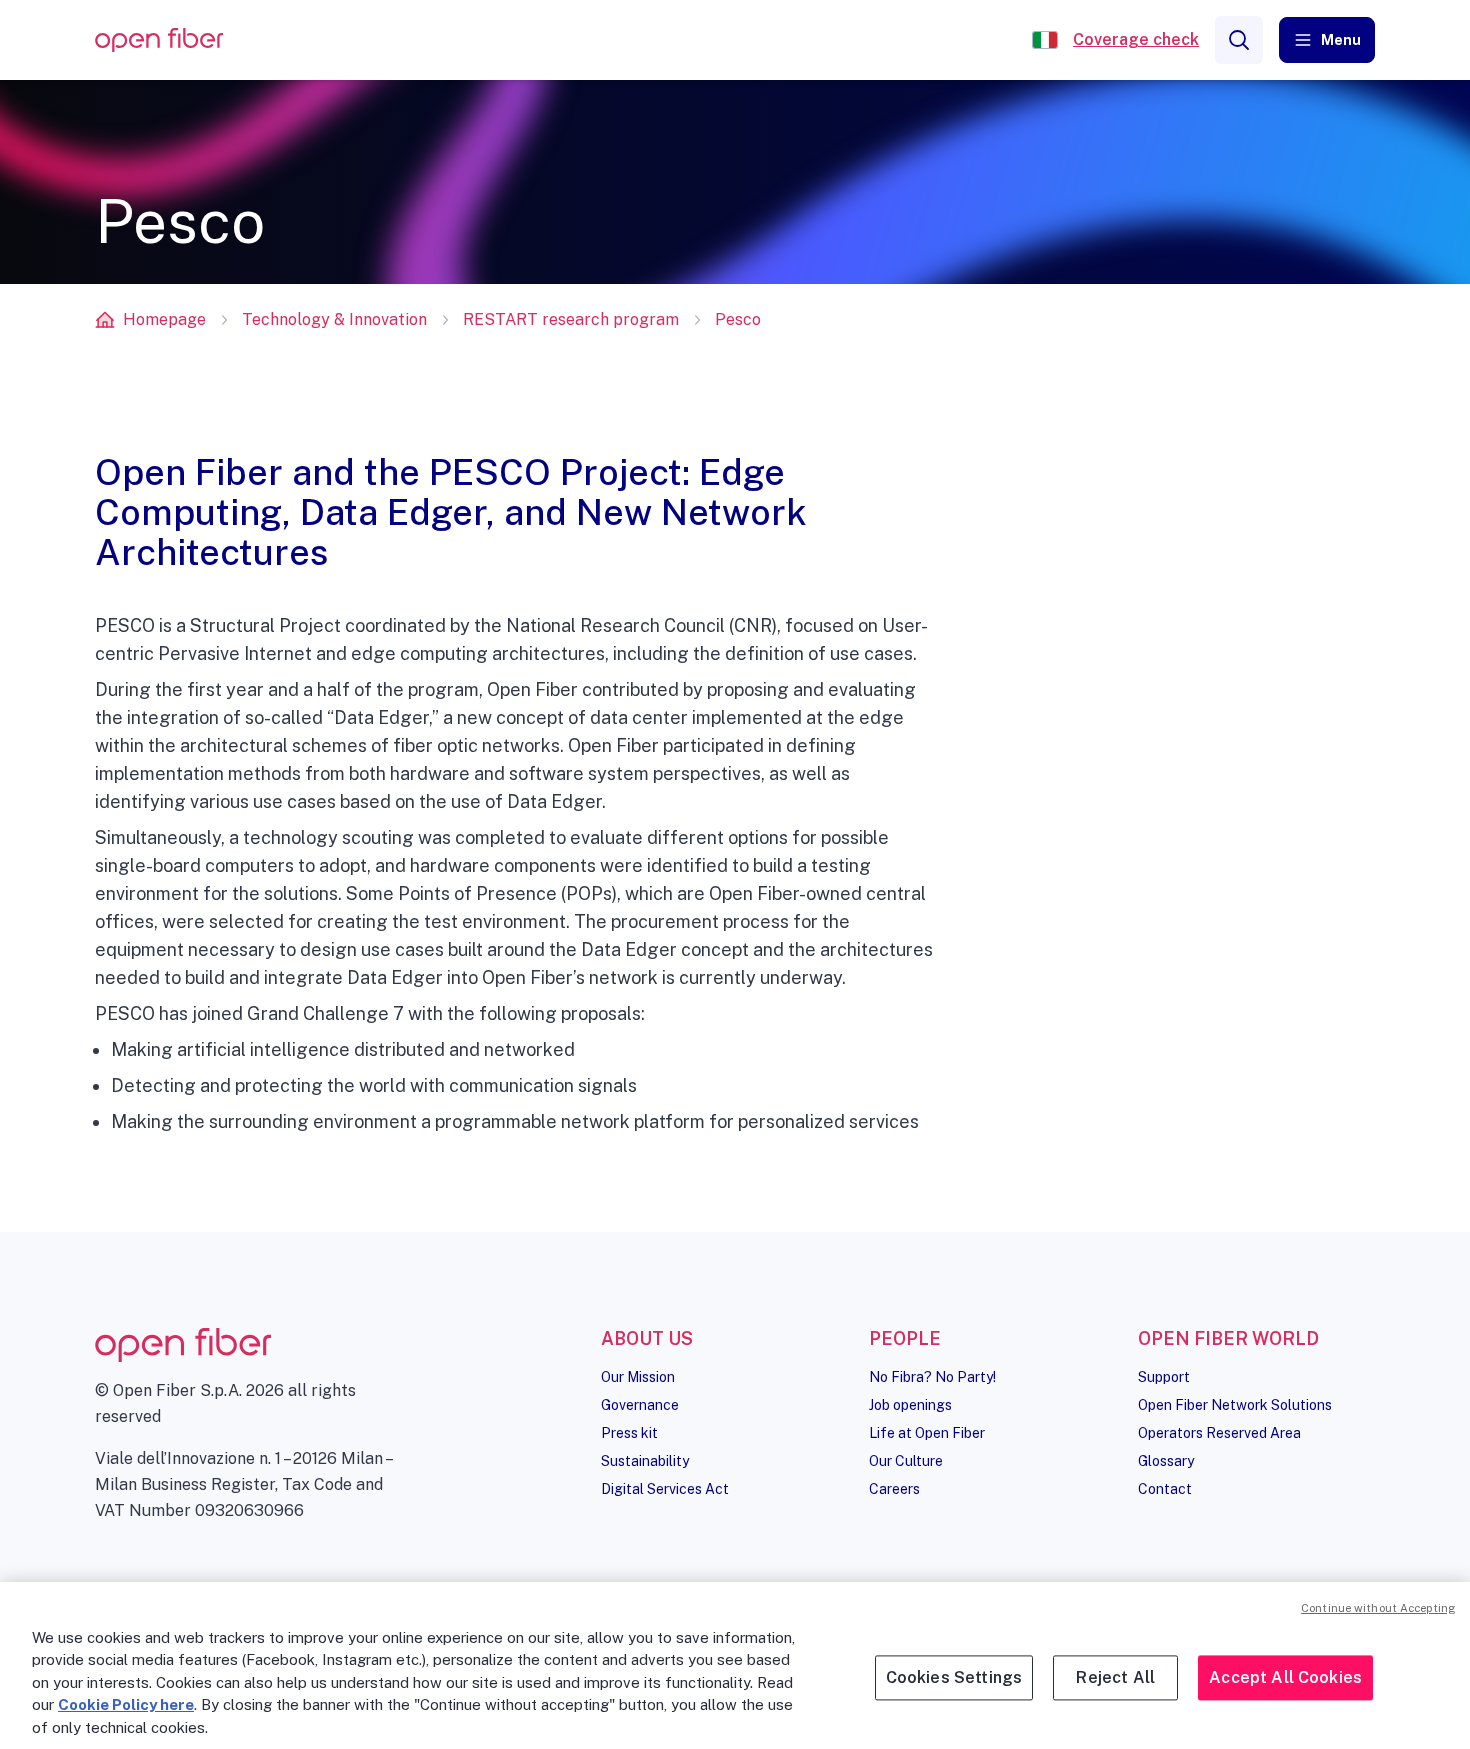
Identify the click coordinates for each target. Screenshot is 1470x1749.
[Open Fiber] (1045, 40)
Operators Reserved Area (1219, 1433)
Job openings (910, 1405)
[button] (1327, 40)
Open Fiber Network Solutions (1235, 1405)
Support (1164, 1377)
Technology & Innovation (334, 319)
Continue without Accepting (1378, 1608)
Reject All (1115, 1677)
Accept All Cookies (1285, 1677)
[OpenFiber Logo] (159, 40)
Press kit (629, 1433)
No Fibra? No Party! (932, 1377)
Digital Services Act (665, 1489)
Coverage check (1136, 39)
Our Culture (906, 1461)
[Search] (1239, 40)
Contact (1165, 1489)
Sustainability (645, 1461)
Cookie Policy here (126, 1704)
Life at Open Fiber (927, 1433)
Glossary (1166, 1461)
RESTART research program (571, 319)
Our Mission (638, 1377)
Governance (640, 1405)
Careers (894, 1489)
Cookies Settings (954, 1677)
